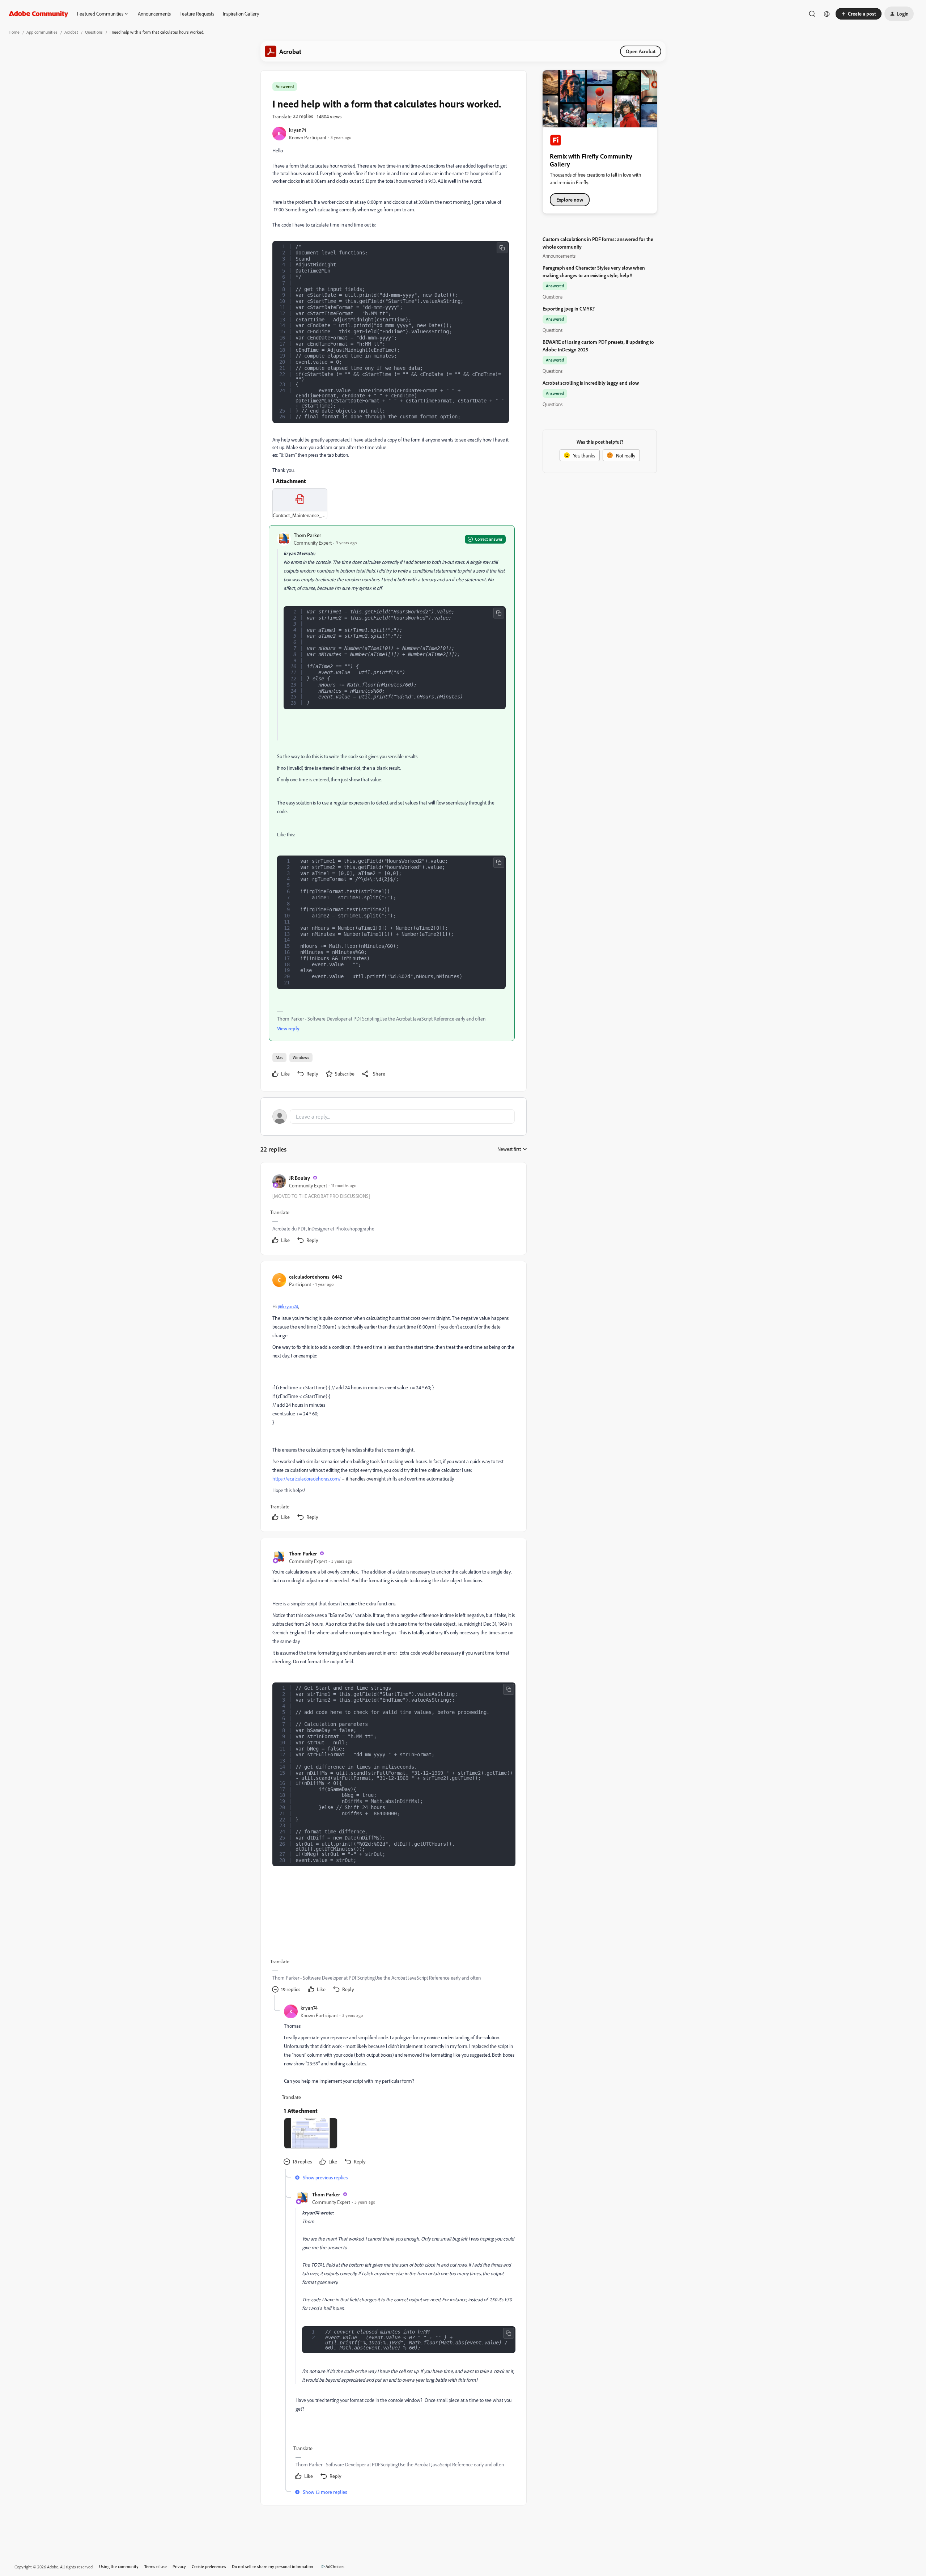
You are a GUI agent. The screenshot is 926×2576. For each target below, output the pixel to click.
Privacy (179, 2566)
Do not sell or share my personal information (273, 2566)
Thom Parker (307, 535)
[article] (393, 1210)
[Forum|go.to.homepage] (39, 14)
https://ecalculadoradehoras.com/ (307, 1479)
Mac (279, 1057)
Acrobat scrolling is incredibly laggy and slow (591, 383)
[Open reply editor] (394, 1116)
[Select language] (827, 14)
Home (14, 32)
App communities (42, 32)
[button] (859, 14)
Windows (301, 1057)
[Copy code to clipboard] (502, 248)
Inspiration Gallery (241, 14)
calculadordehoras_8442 (316, 1277)
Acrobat (71, 32)
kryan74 (298, 130)
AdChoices (335, 2566)
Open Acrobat (641, 51)
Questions (94, 32)
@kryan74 (288, 1306)
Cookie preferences (209, 2566)
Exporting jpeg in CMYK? (569, 309)
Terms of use (156, 2566)
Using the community (119, 2566)
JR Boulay (300, 1178)
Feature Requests (197, 14)
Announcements (154, 14)
